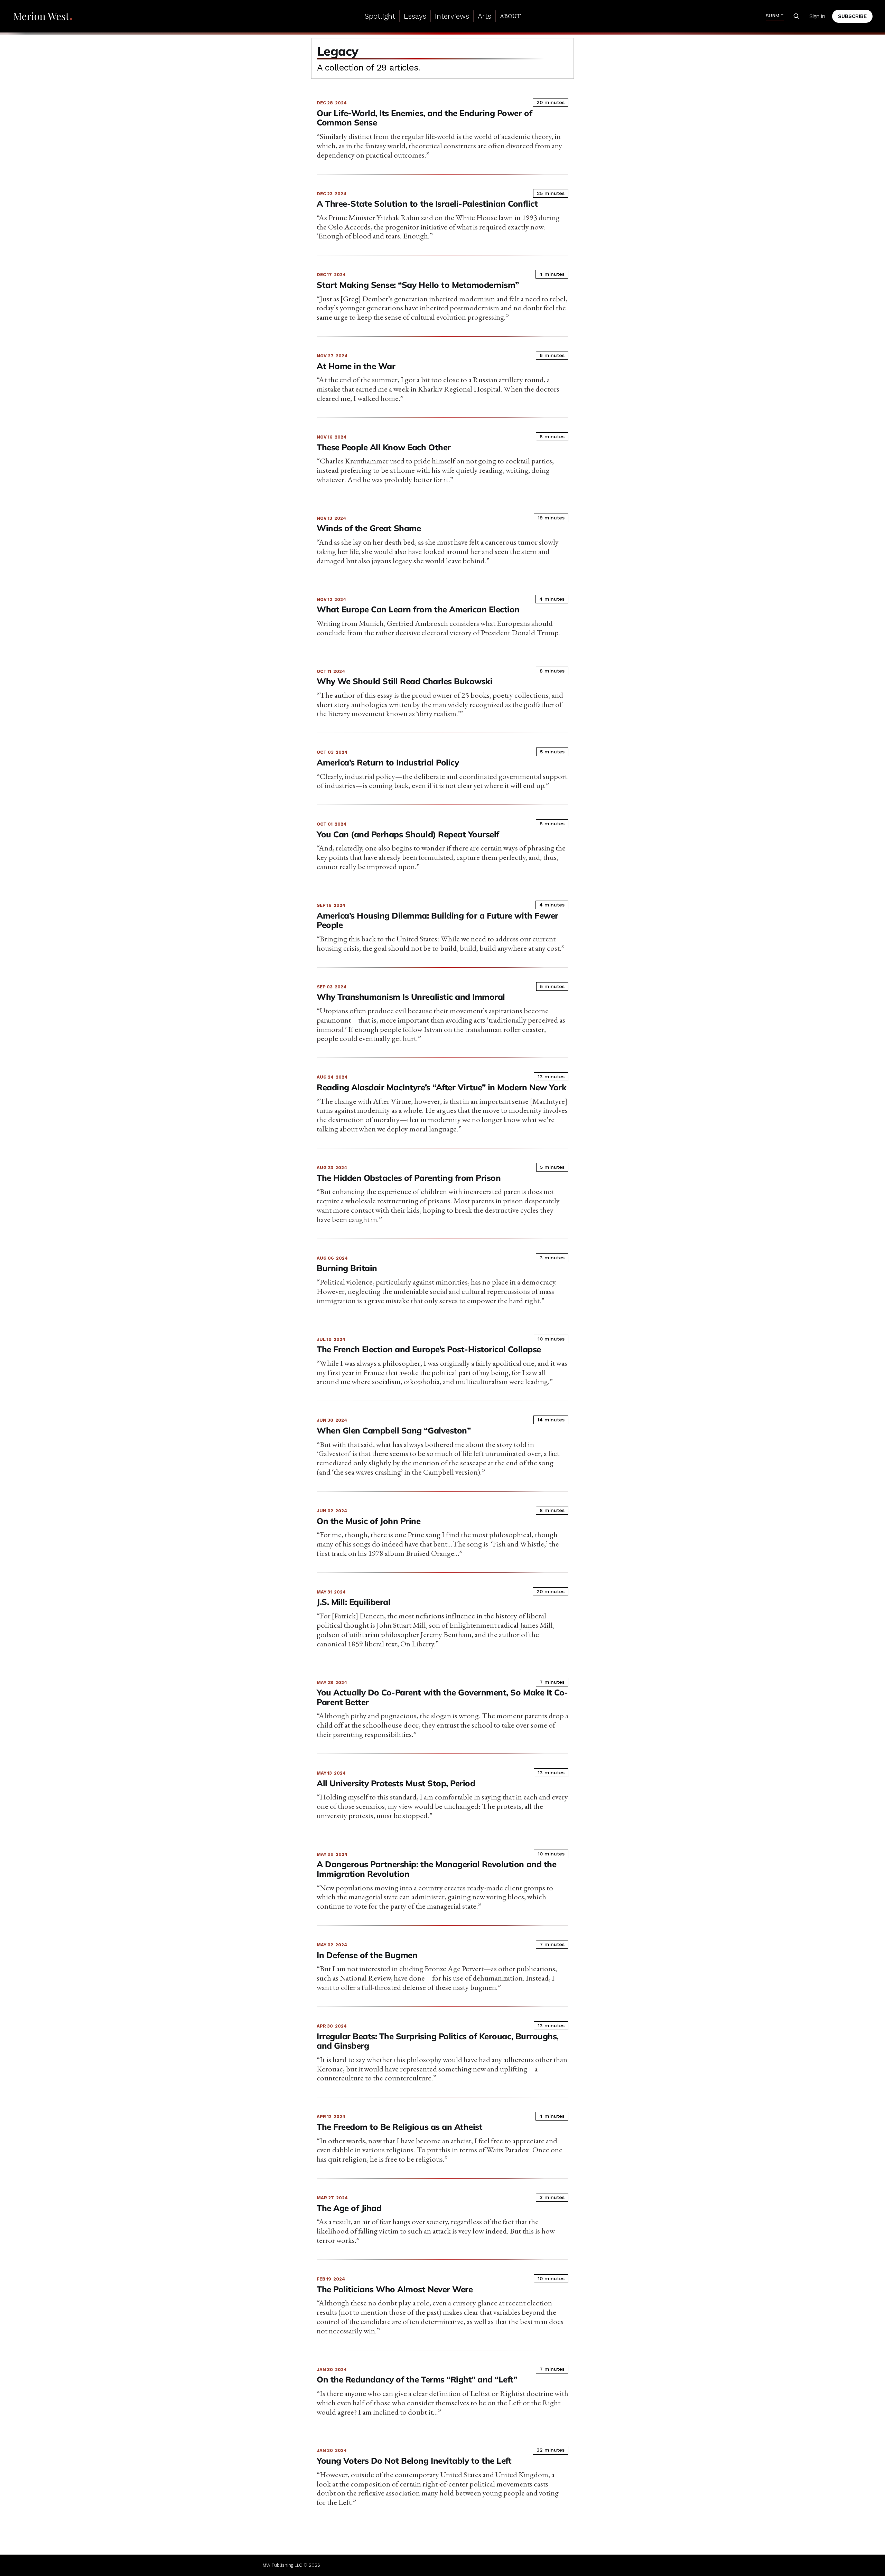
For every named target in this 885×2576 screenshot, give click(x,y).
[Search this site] (796, 16)
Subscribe (852, 16)
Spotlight (380, 16)
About (510, 16)
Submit (775, 16)
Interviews (452, 16)
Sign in (817, 16)
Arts (485, 16)
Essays (415, 16)
